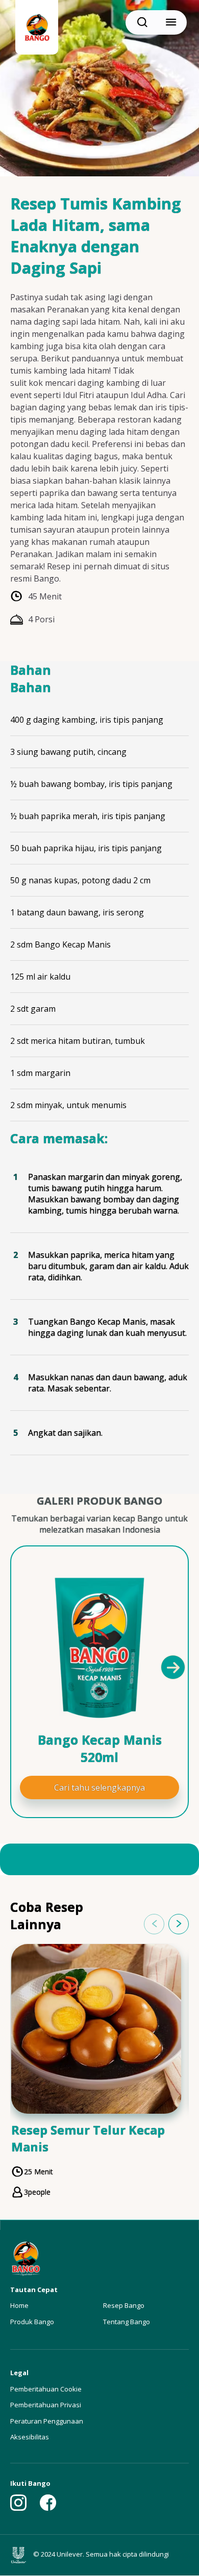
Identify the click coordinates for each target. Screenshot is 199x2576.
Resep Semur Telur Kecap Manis (88, 2138)
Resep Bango (124, 2305)
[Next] (172, 1667)
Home (19, 2305)
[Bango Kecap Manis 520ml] (99, 1648)
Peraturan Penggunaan (47, 2421)
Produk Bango (32, 2322)
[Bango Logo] (37, 29)
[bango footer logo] (26, 2258)
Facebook (48, 2503)
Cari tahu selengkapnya (99, 1788)
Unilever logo (21, 2555)
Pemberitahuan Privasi (46, 2405)
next (179, 1924)
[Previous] (27, 1667)
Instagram (18, 2503)
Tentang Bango (127, 2322)
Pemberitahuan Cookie (46, 2389)
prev (154, 1924)
